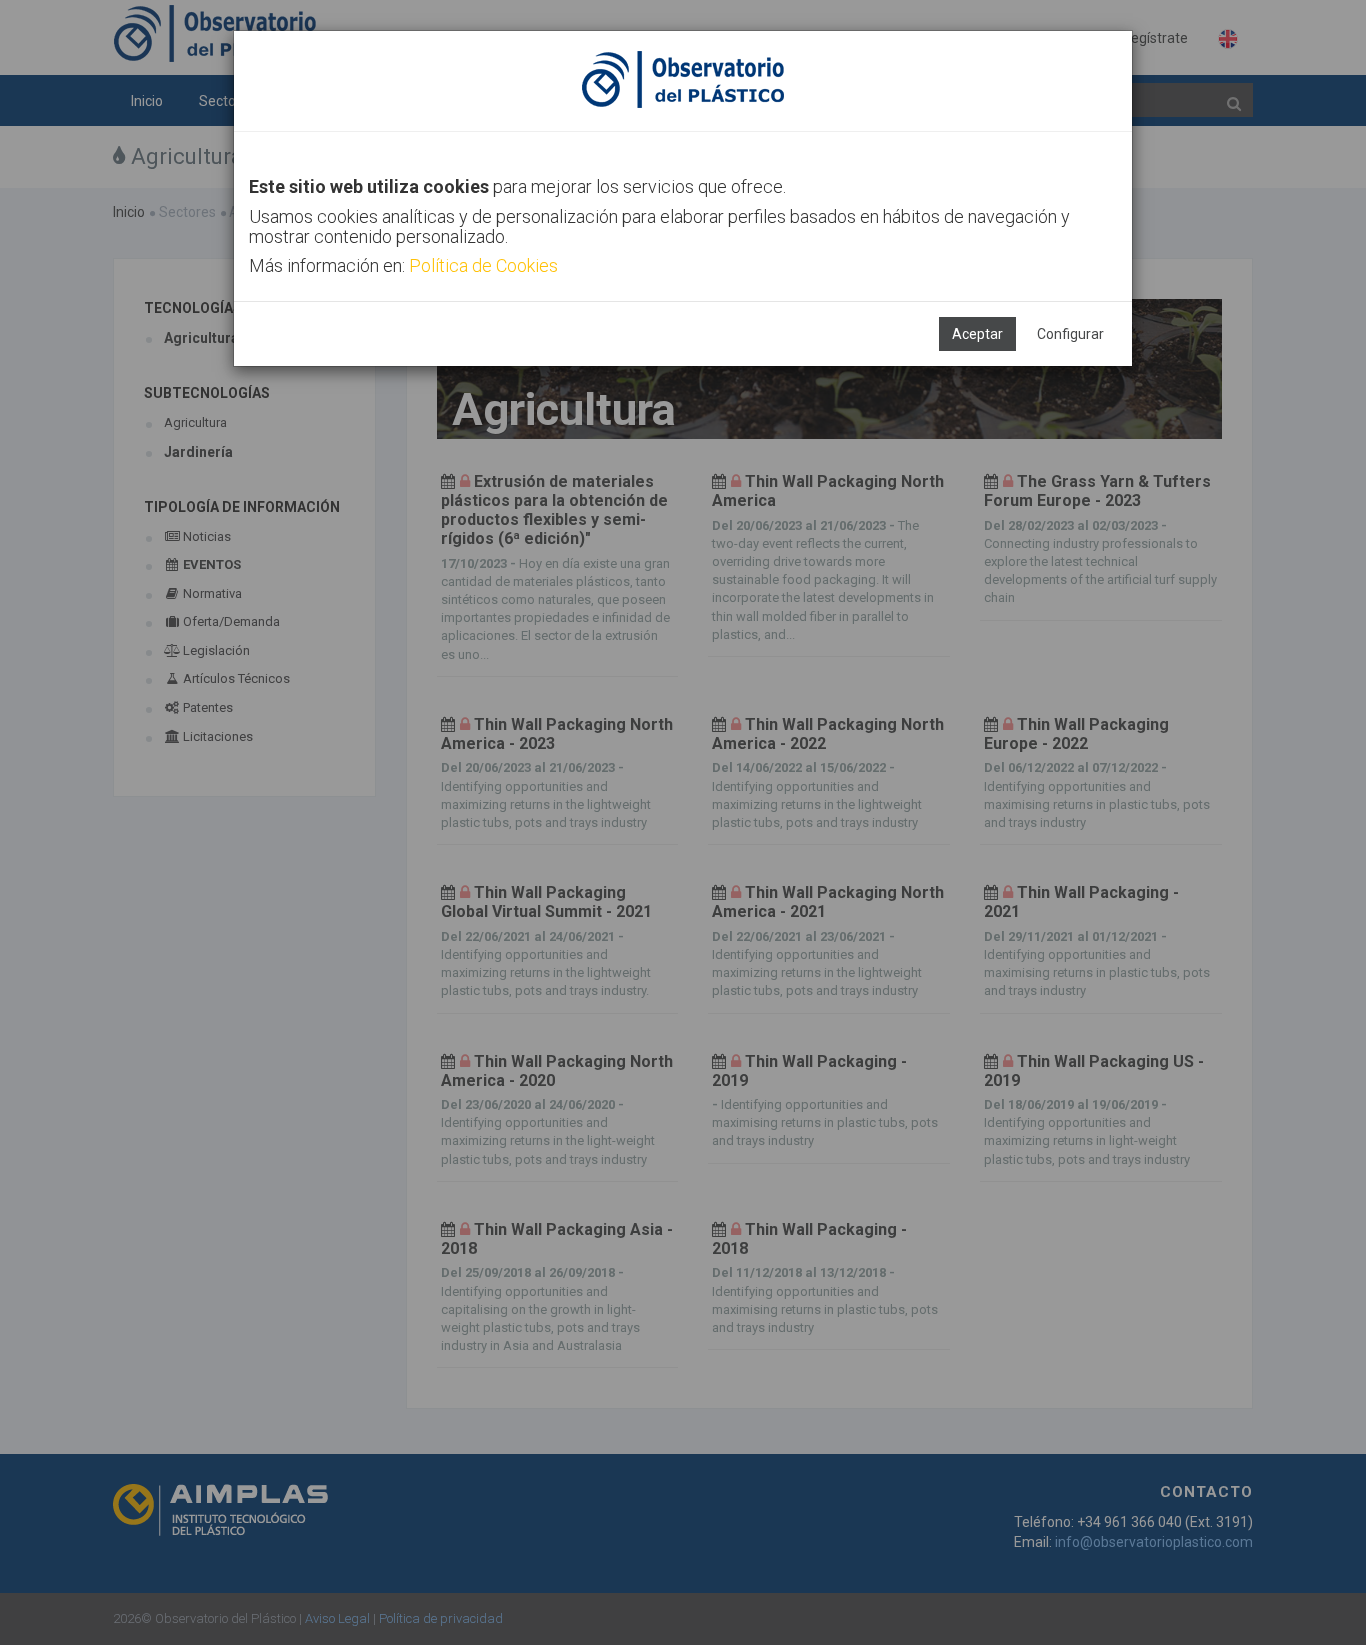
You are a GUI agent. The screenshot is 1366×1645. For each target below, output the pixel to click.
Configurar (1070, 334)
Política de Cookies (483, 265)
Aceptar (977, 334)
